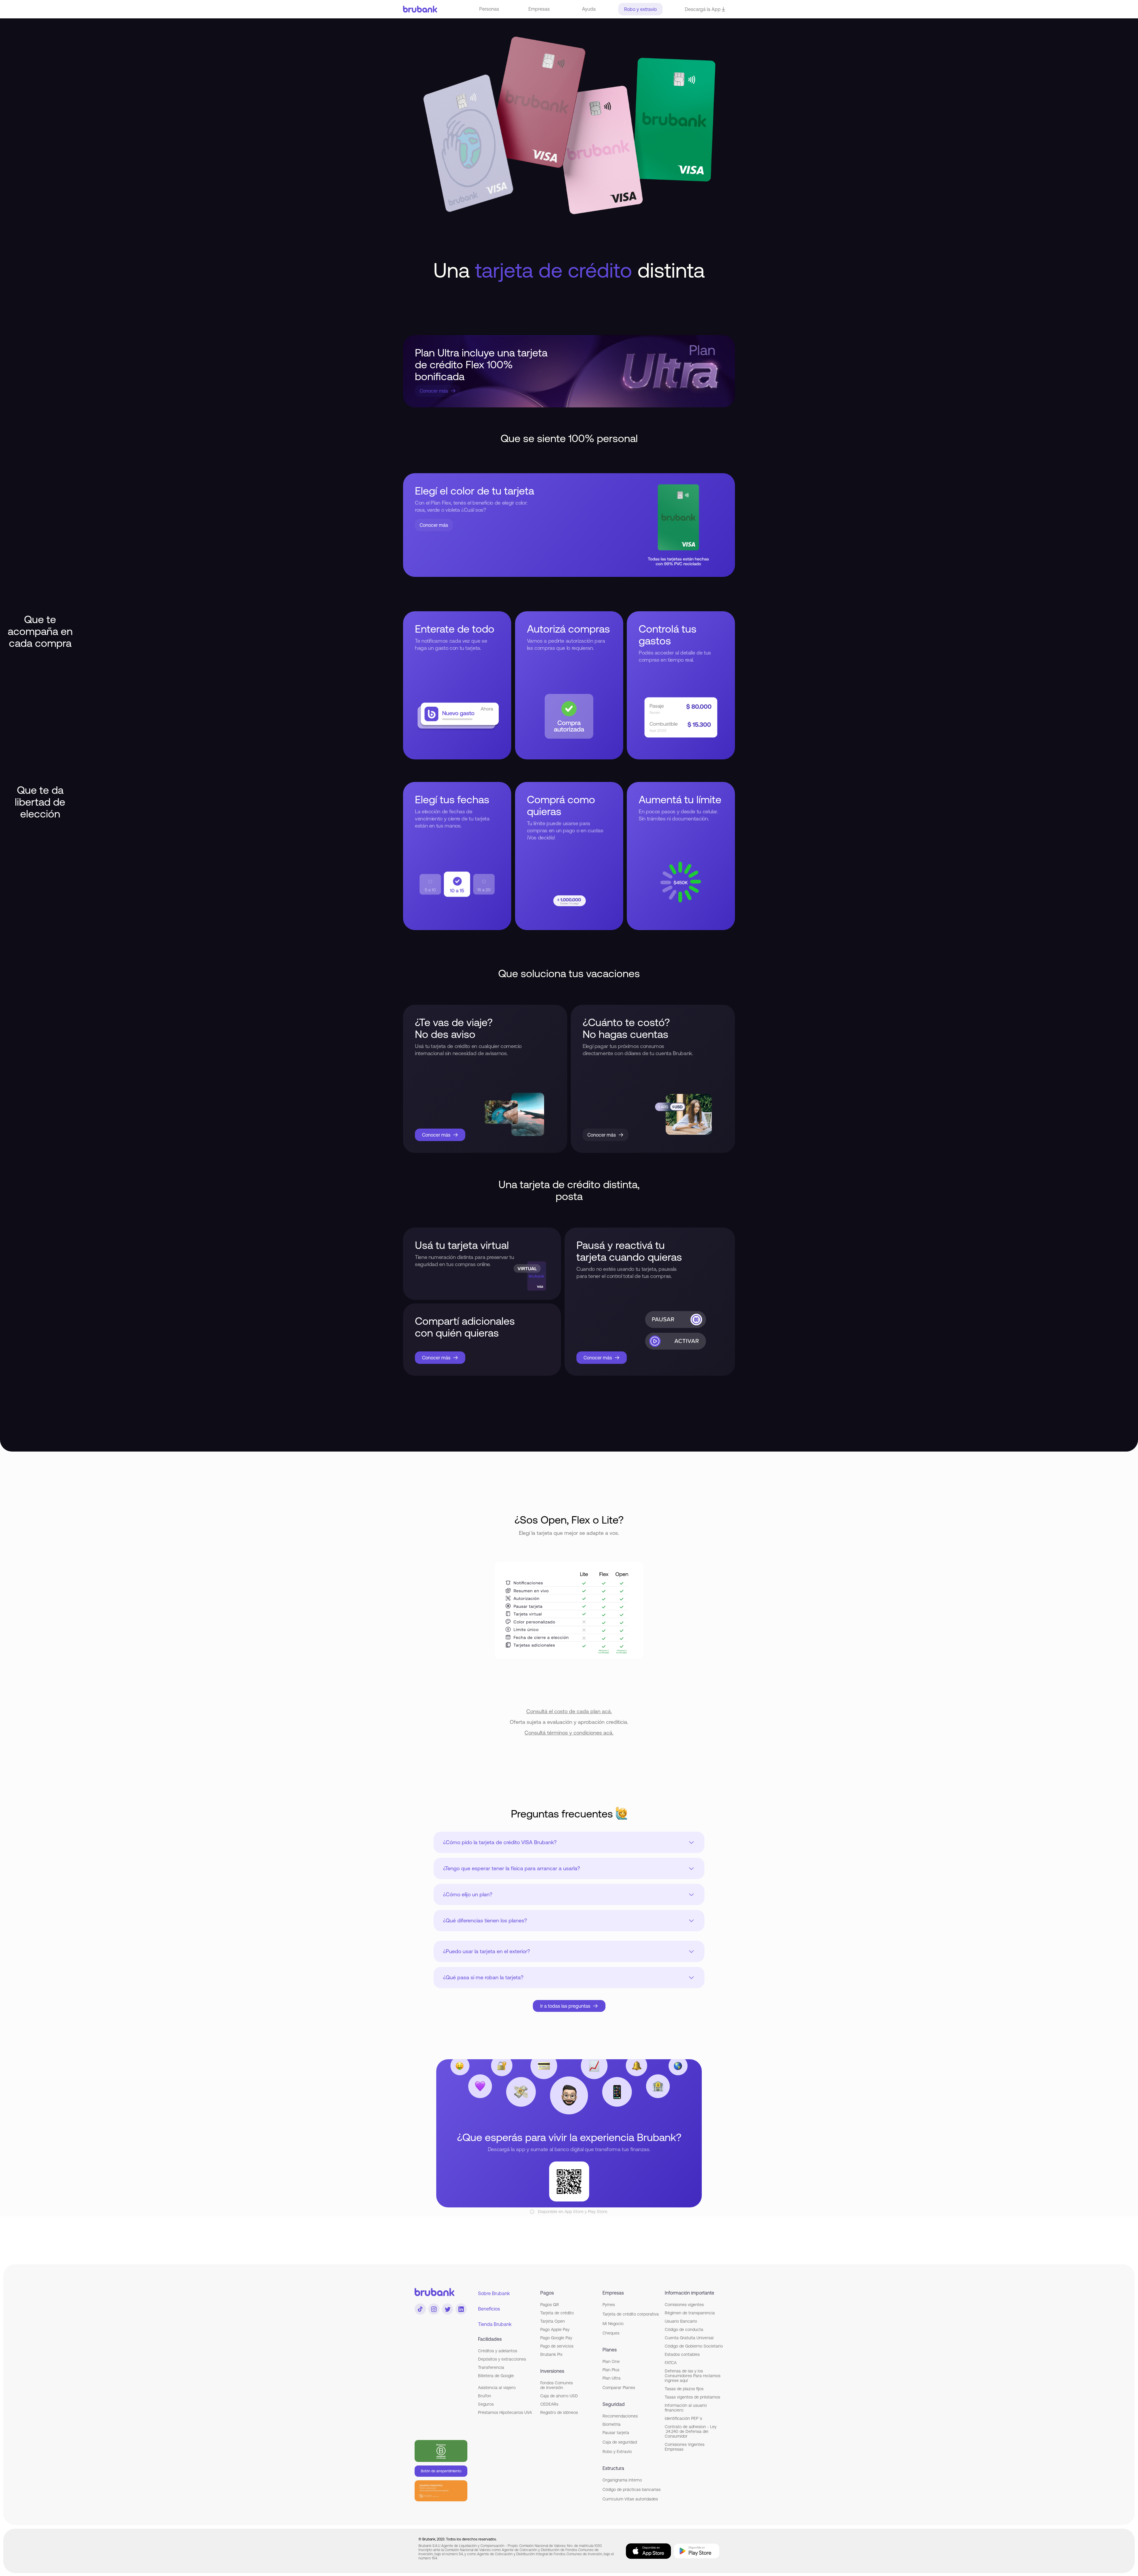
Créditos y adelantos (498, 2351)
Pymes (609, 2305)
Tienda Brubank (495, 2324)
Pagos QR (550, 2305)
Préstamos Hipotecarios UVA (505, 2412)
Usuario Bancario (681, 2321)
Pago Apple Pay (555, 2329)
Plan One (611, 2361)
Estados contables (682, 2354)
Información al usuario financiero (686, 2408)
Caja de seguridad (620, 2442)
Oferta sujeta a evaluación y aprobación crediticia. (569, 1722)
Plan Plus (611, 2370)
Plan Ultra (612, 2378)
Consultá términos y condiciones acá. (569, 1733)
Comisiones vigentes (684, 2305)
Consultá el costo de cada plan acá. (569, 1711)
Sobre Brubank (494, 2293)
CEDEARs (549, 2404)
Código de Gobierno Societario (694, 2346)
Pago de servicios (557, 2346)
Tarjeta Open (553, 2321)
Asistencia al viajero (497, 2388)
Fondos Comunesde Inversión (557, 2385)
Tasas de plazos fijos (684, 2389)
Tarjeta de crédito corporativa (631, 2314)
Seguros (486, 2404)
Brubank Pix (551, 2354)
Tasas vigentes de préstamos (692, 2397)
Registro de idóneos (559, 2412)
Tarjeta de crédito (557, 2313)
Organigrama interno (622, 2480)
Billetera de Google (496, 2376)
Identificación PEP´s (683, 2418)
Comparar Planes (619, 2388)
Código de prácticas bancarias (632, 2489)
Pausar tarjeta (616, 2433)
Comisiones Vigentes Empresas (685, 2447)
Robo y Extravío (617, 2452)
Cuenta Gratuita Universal (689, 2338)
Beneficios (489, 2309)
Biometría (612, 2424)
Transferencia (491, 2367)
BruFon (485, 2396)
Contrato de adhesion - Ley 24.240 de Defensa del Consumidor (691, 2431)
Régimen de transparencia (690, 2313)
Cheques (611, 2333)
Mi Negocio (613, 2324)
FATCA (671, 2363)
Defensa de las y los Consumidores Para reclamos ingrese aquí (693, 2376)
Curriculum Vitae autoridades (630, 2499)
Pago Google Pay (556, 2338)
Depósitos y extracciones (502, 2359)
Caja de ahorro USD (559, 2396)
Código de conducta (684, 2329)
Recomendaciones (620, 2416)
